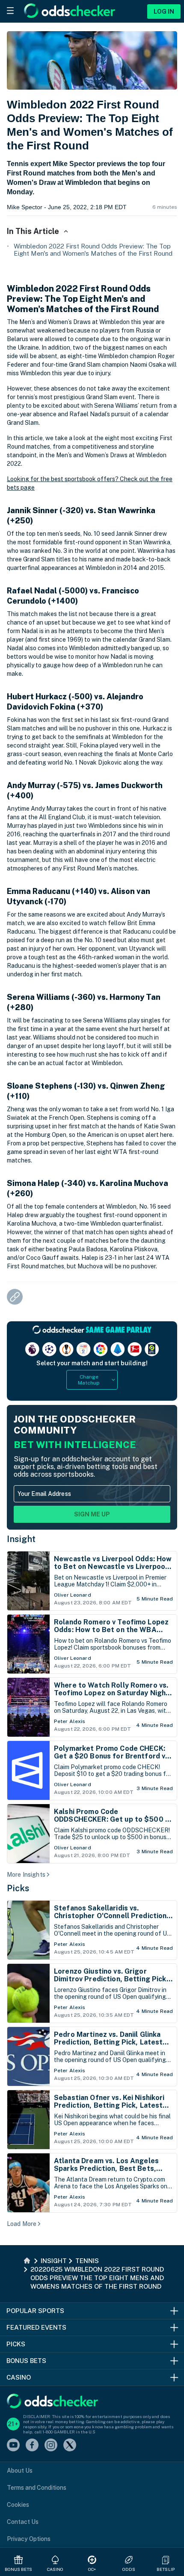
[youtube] (13, 2446)
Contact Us (23, 2522)
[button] (166, 2560)
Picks (18, 1888)
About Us (20, 2471)
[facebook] (32, 2446)
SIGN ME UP (92, 1514)
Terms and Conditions (37, 2488)
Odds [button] (129, 2569)
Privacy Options (29, 2539)
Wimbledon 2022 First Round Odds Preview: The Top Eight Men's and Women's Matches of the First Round (93, 250)
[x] (70, 2446)
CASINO (55, 2569)
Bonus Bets (19, 2569)
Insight (21, 1539)
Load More (22, 2224)
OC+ (92, 2569)
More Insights (26, 1875)
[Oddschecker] (52, 2402)
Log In (164, 12)
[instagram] (51, 2446)
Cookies (18, 2505)
